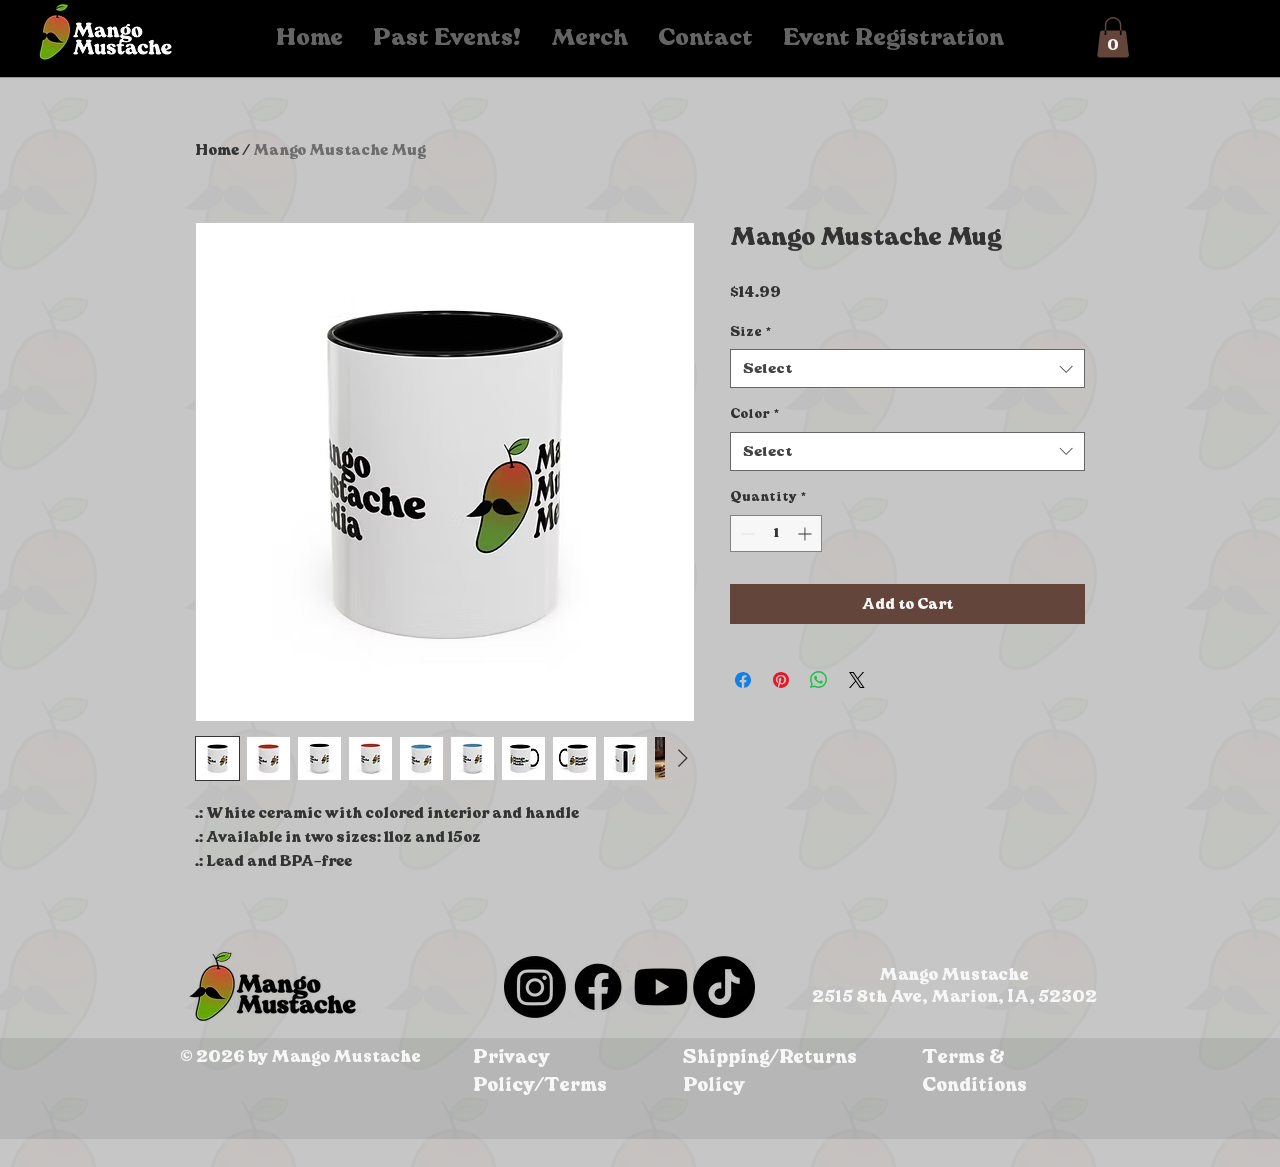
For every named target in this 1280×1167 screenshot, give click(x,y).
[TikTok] (724, 987)
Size (750, 331)
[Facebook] (598, 987)
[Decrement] (745, 533)
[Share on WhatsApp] (819, 680)
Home (217, 150)
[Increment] (806, 533)
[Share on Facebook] (743, 680)
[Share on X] (857, 680)
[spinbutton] (776, 533)
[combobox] (907, 368)
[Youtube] (661, 987)
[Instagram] (535, 987)
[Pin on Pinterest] (781, 680)
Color (754, 413)
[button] (1113, 37)
